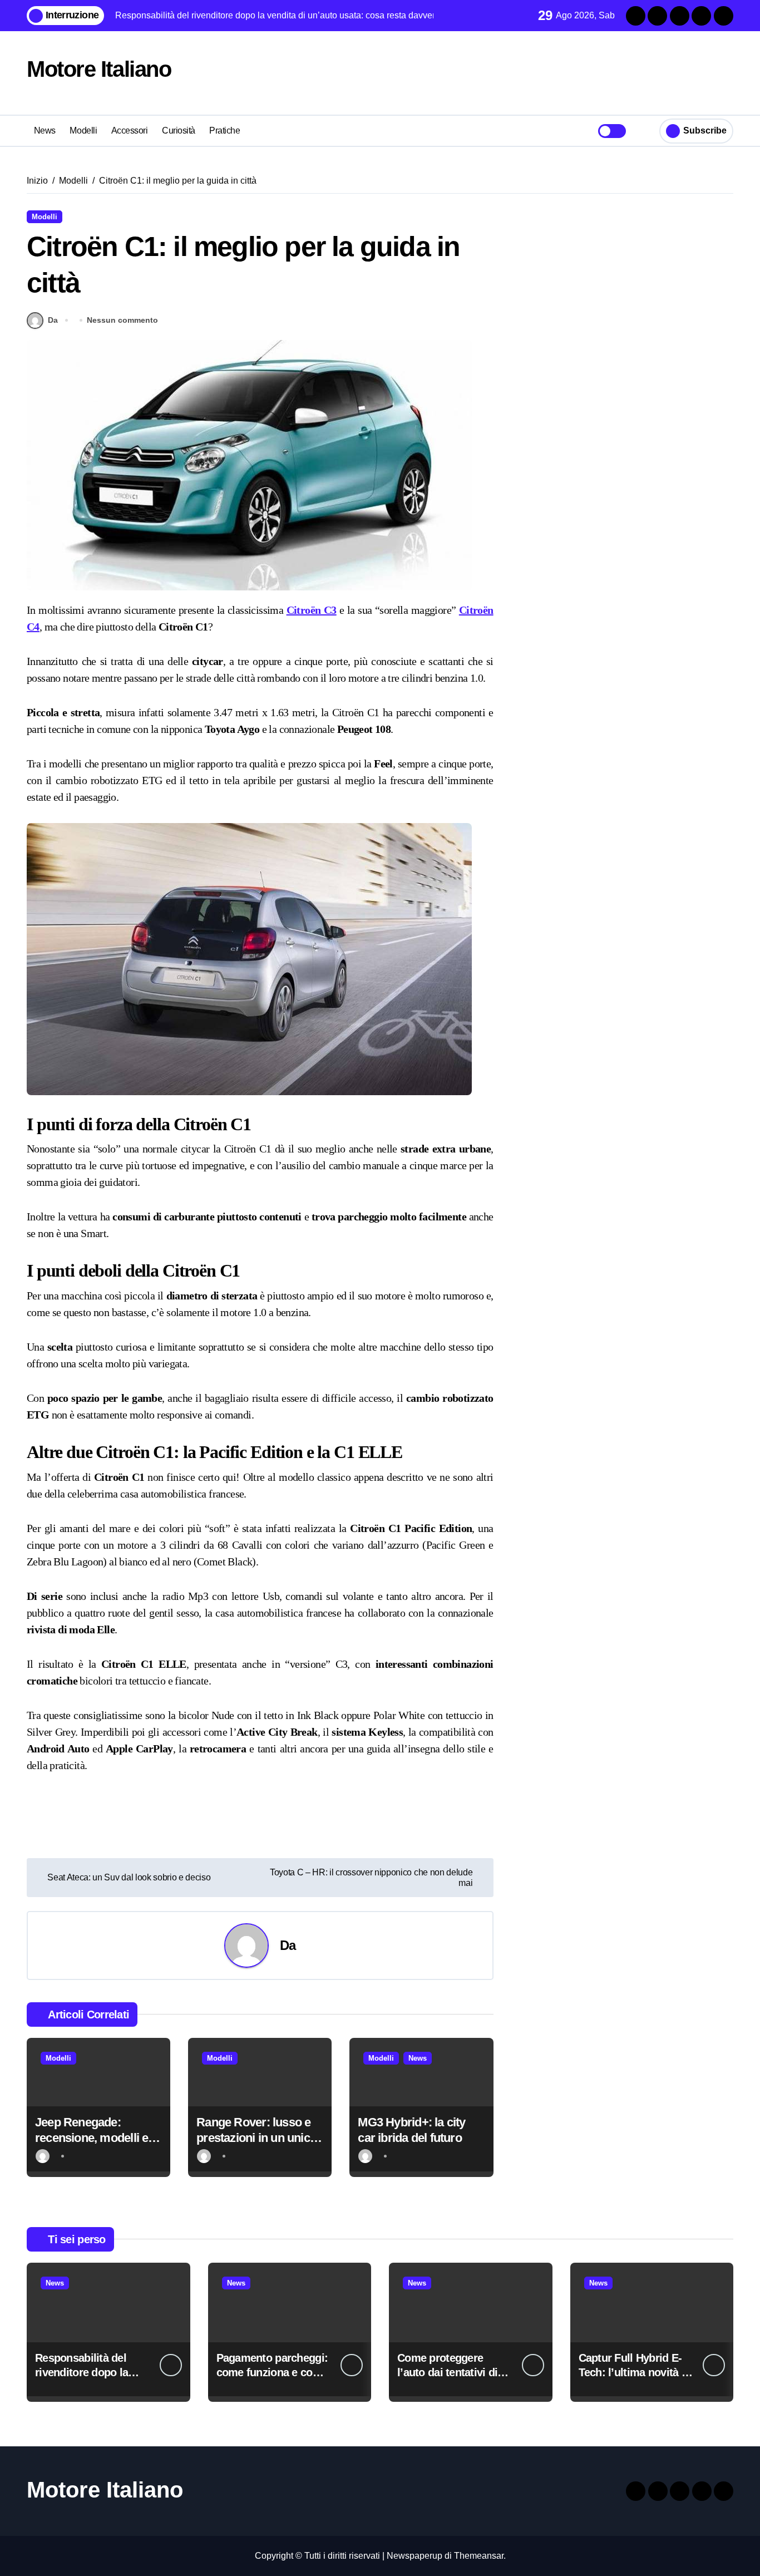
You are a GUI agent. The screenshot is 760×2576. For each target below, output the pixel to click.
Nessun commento (122, 320)
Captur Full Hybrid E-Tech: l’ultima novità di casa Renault (635, 2372)
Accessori (130, 130)
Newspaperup (414, 2556)
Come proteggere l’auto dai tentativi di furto (447, 2372)
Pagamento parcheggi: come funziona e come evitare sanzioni (272, 2372)
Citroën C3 (312, 610)
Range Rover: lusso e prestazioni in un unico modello (256, 2138)
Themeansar (479, 2556)
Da (53, 320)
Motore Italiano (99, 69)
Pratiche (224, 130)
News (45, 130)
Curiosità (179, 130)
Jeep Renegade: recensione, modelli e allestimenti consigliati (94, 2138)
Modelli (83, 130)
